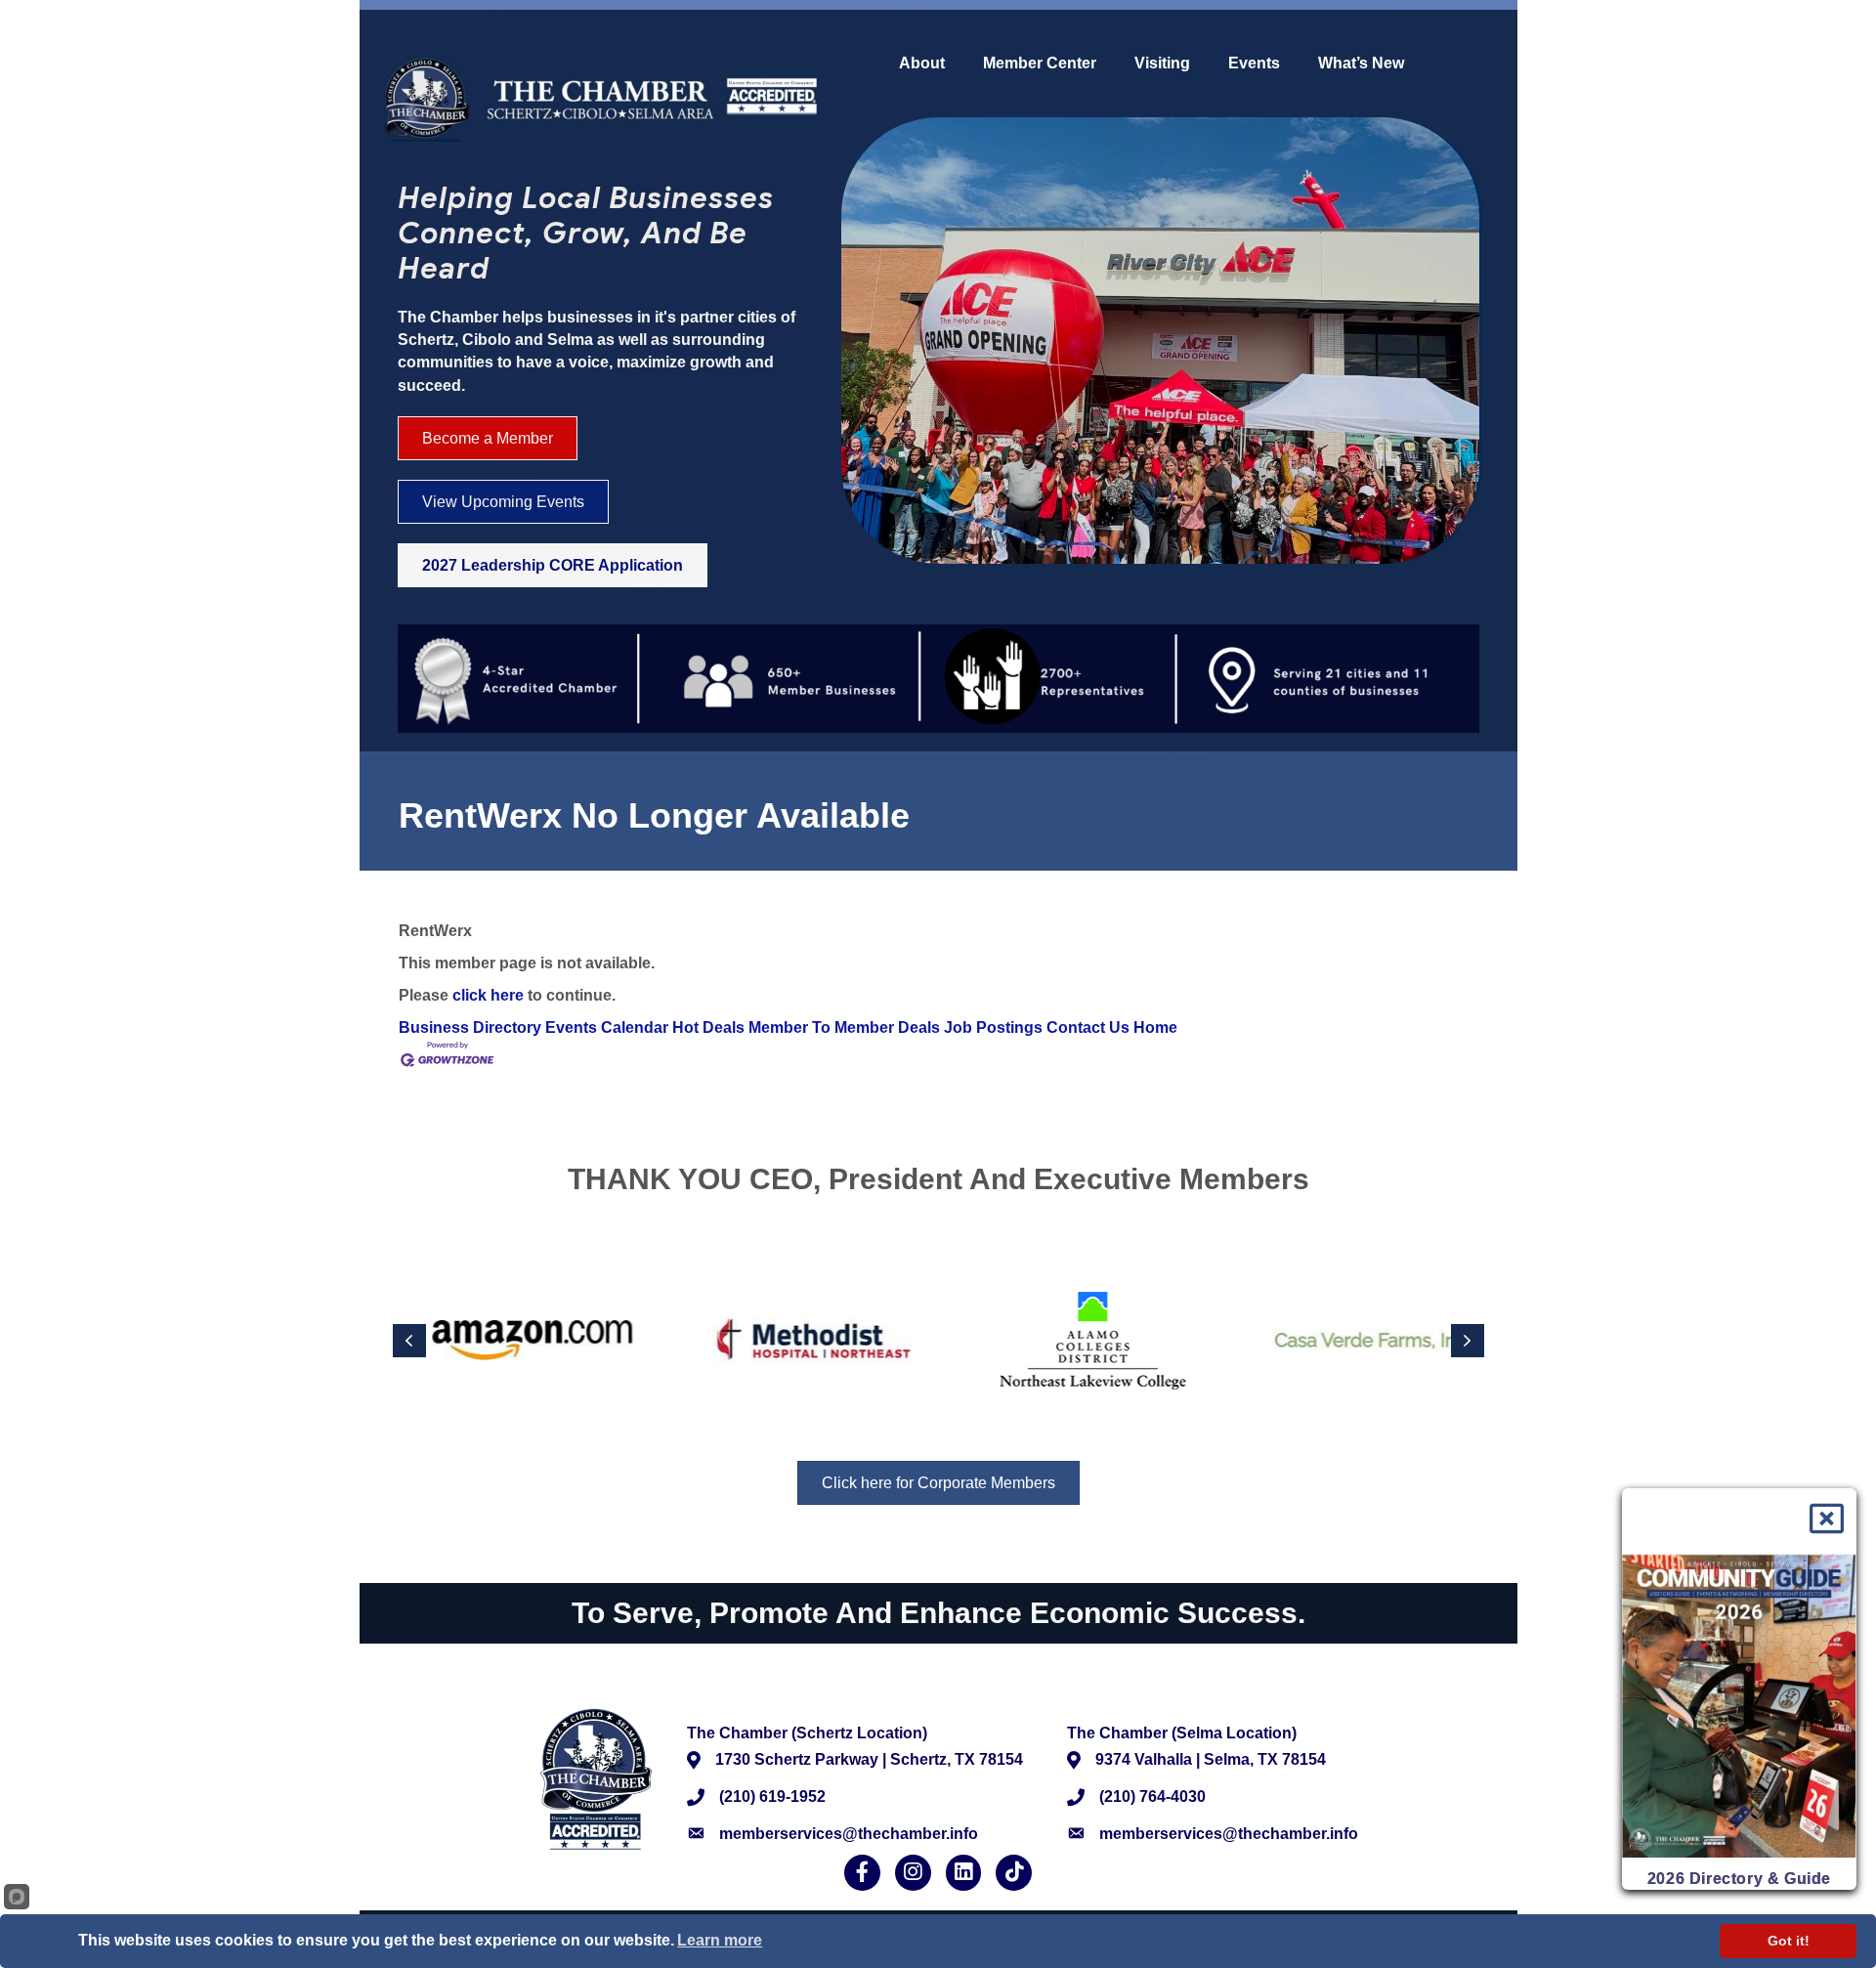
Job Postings (993, 1027)
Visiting (1162, 64)
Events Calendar (607, 1027)
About (922, 64)
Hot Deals (708, 1027)
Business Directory (470, 1027)
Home (1155, 1027)
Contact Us (1088, 1027)
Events (1254, 64)
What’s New (1361, 64)
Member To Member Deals (844, 1027)
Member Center (1040, 64)
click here (488, 995)
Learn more (720, 1940)
